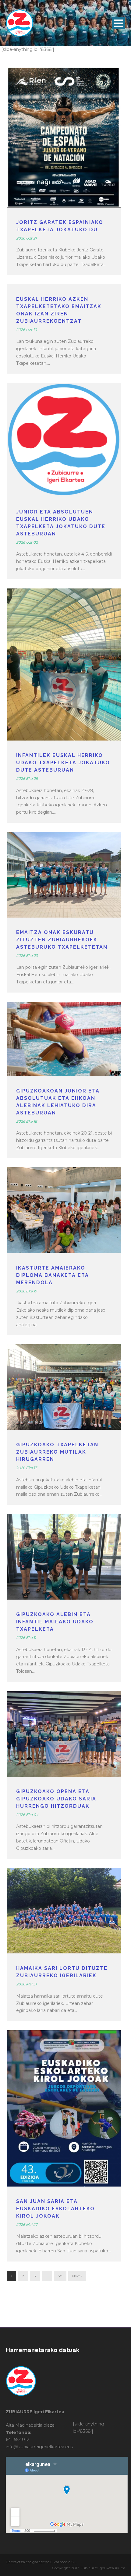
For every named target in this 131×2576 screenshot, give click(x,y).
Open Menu (119, 23)
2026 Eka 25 (27, 778)
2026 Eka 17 (27, 1291)
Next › (77, 2276)
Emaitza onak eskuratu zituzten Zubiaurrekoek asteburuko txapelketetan (62, 940)
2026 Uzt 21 (26, 238)
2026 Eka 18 (27, 1121)
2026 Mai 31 (26, 1984)
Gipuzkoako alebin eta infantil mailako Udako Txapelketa (55, 1622)
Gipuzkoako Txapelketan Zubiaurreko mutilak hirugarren (57, 1452)
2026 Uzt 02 (27, 542)
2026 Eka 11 (26, 1638)
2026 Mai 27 (27, 2224)
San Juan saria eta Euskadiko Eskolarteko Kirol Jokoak (55, 2209)
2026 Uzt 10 (27, 330)
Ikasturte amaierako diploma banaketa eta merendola (53, 1275)
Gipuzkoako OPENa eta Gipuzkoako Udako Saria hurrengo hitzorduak (56, 1799)
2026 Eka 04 (27, 1815)
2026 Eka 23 (27, 956)
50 (60, 2276)
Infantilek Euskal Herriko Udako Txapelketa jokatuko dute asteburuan (63, 763)
